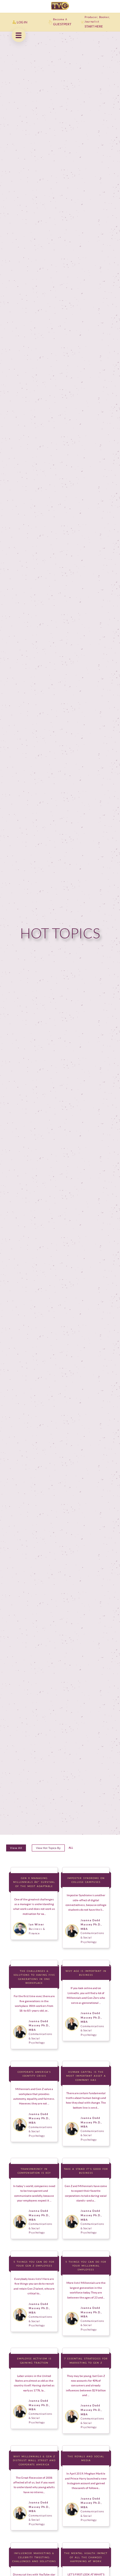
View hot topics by (48, 1848)
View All (16, 1848)
